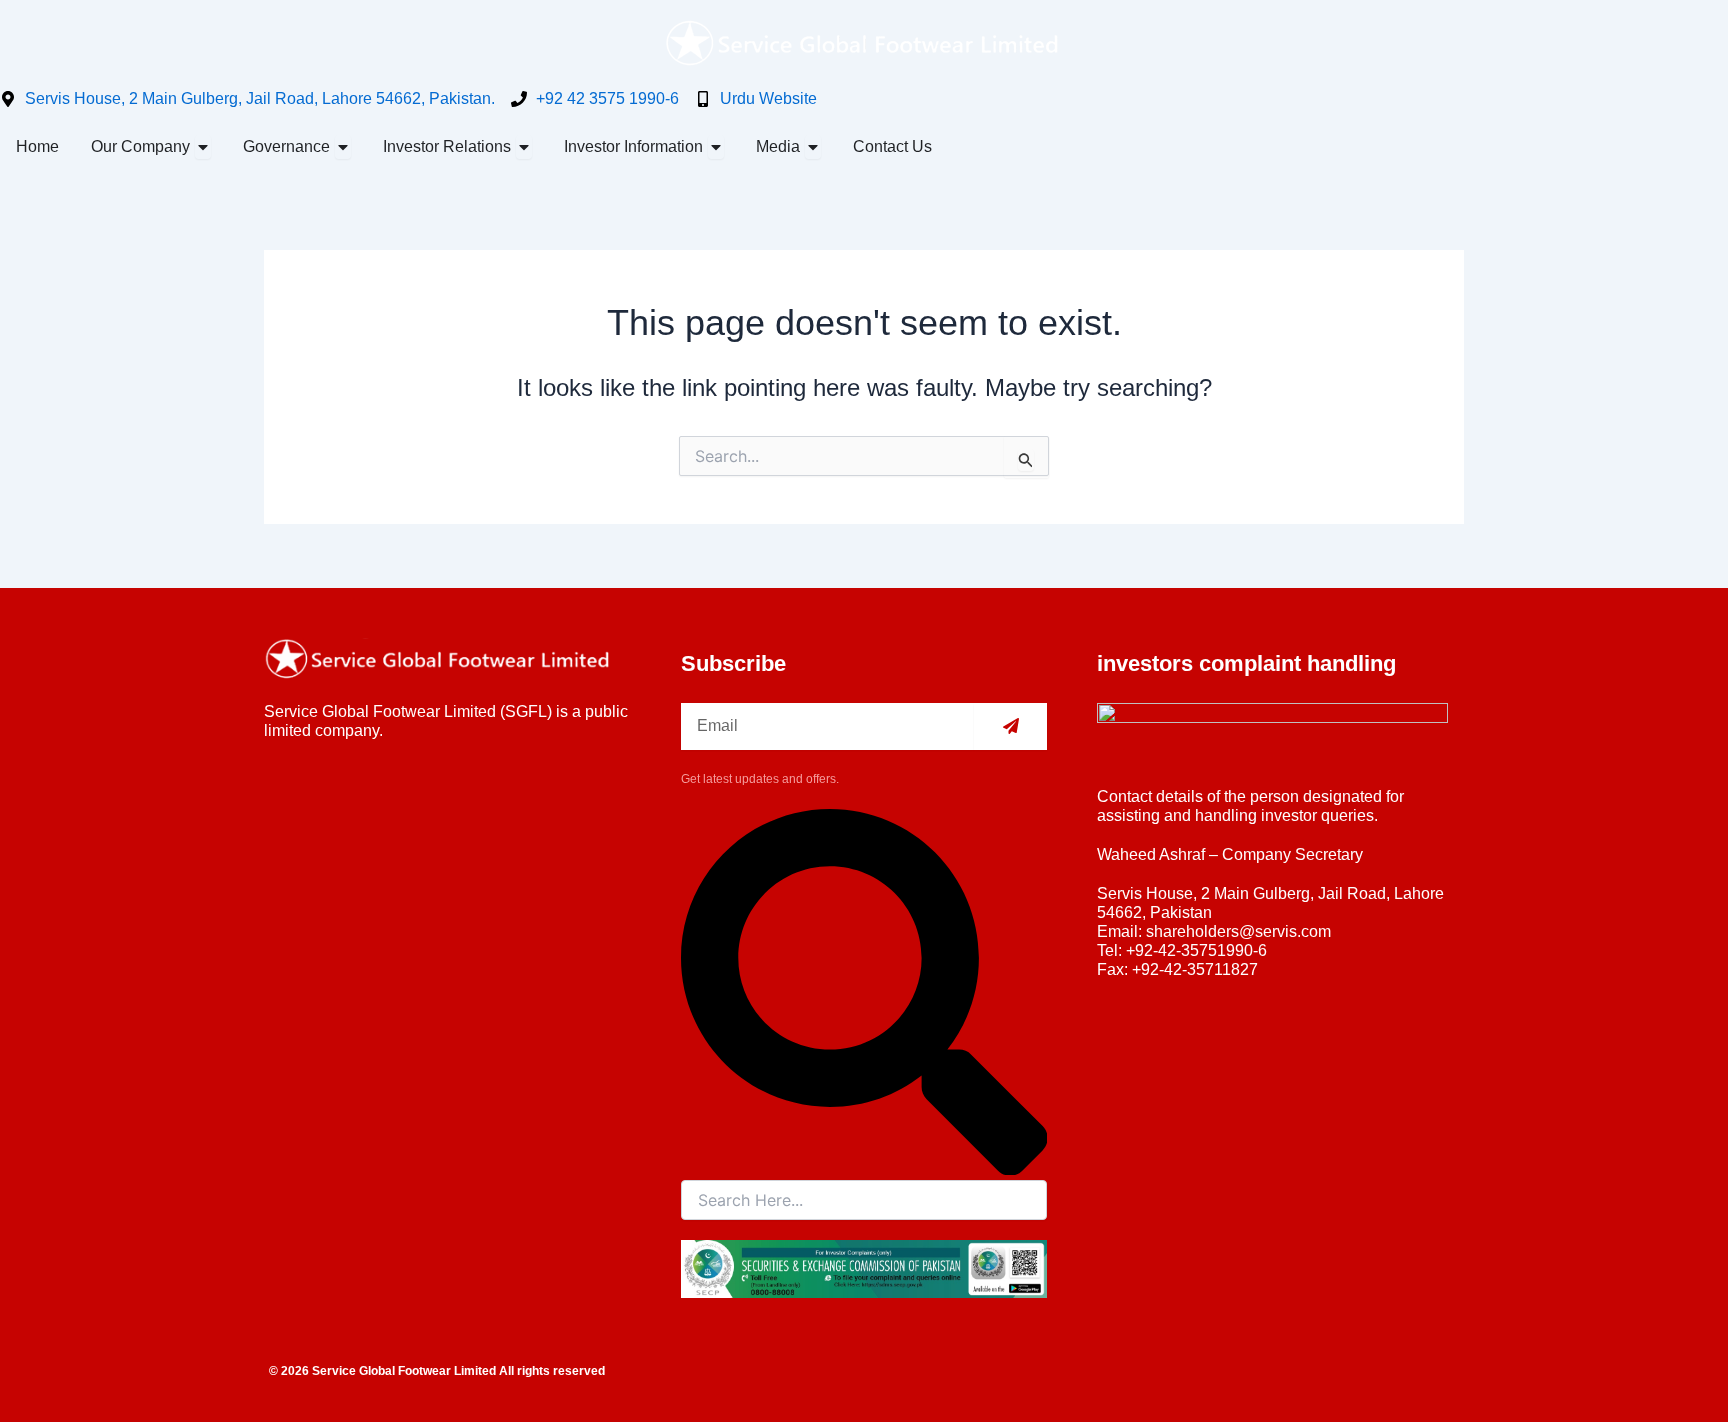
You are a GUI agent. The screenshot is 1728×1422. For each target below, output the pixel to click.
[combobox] (864, 1200)
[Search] (864, 1170)
